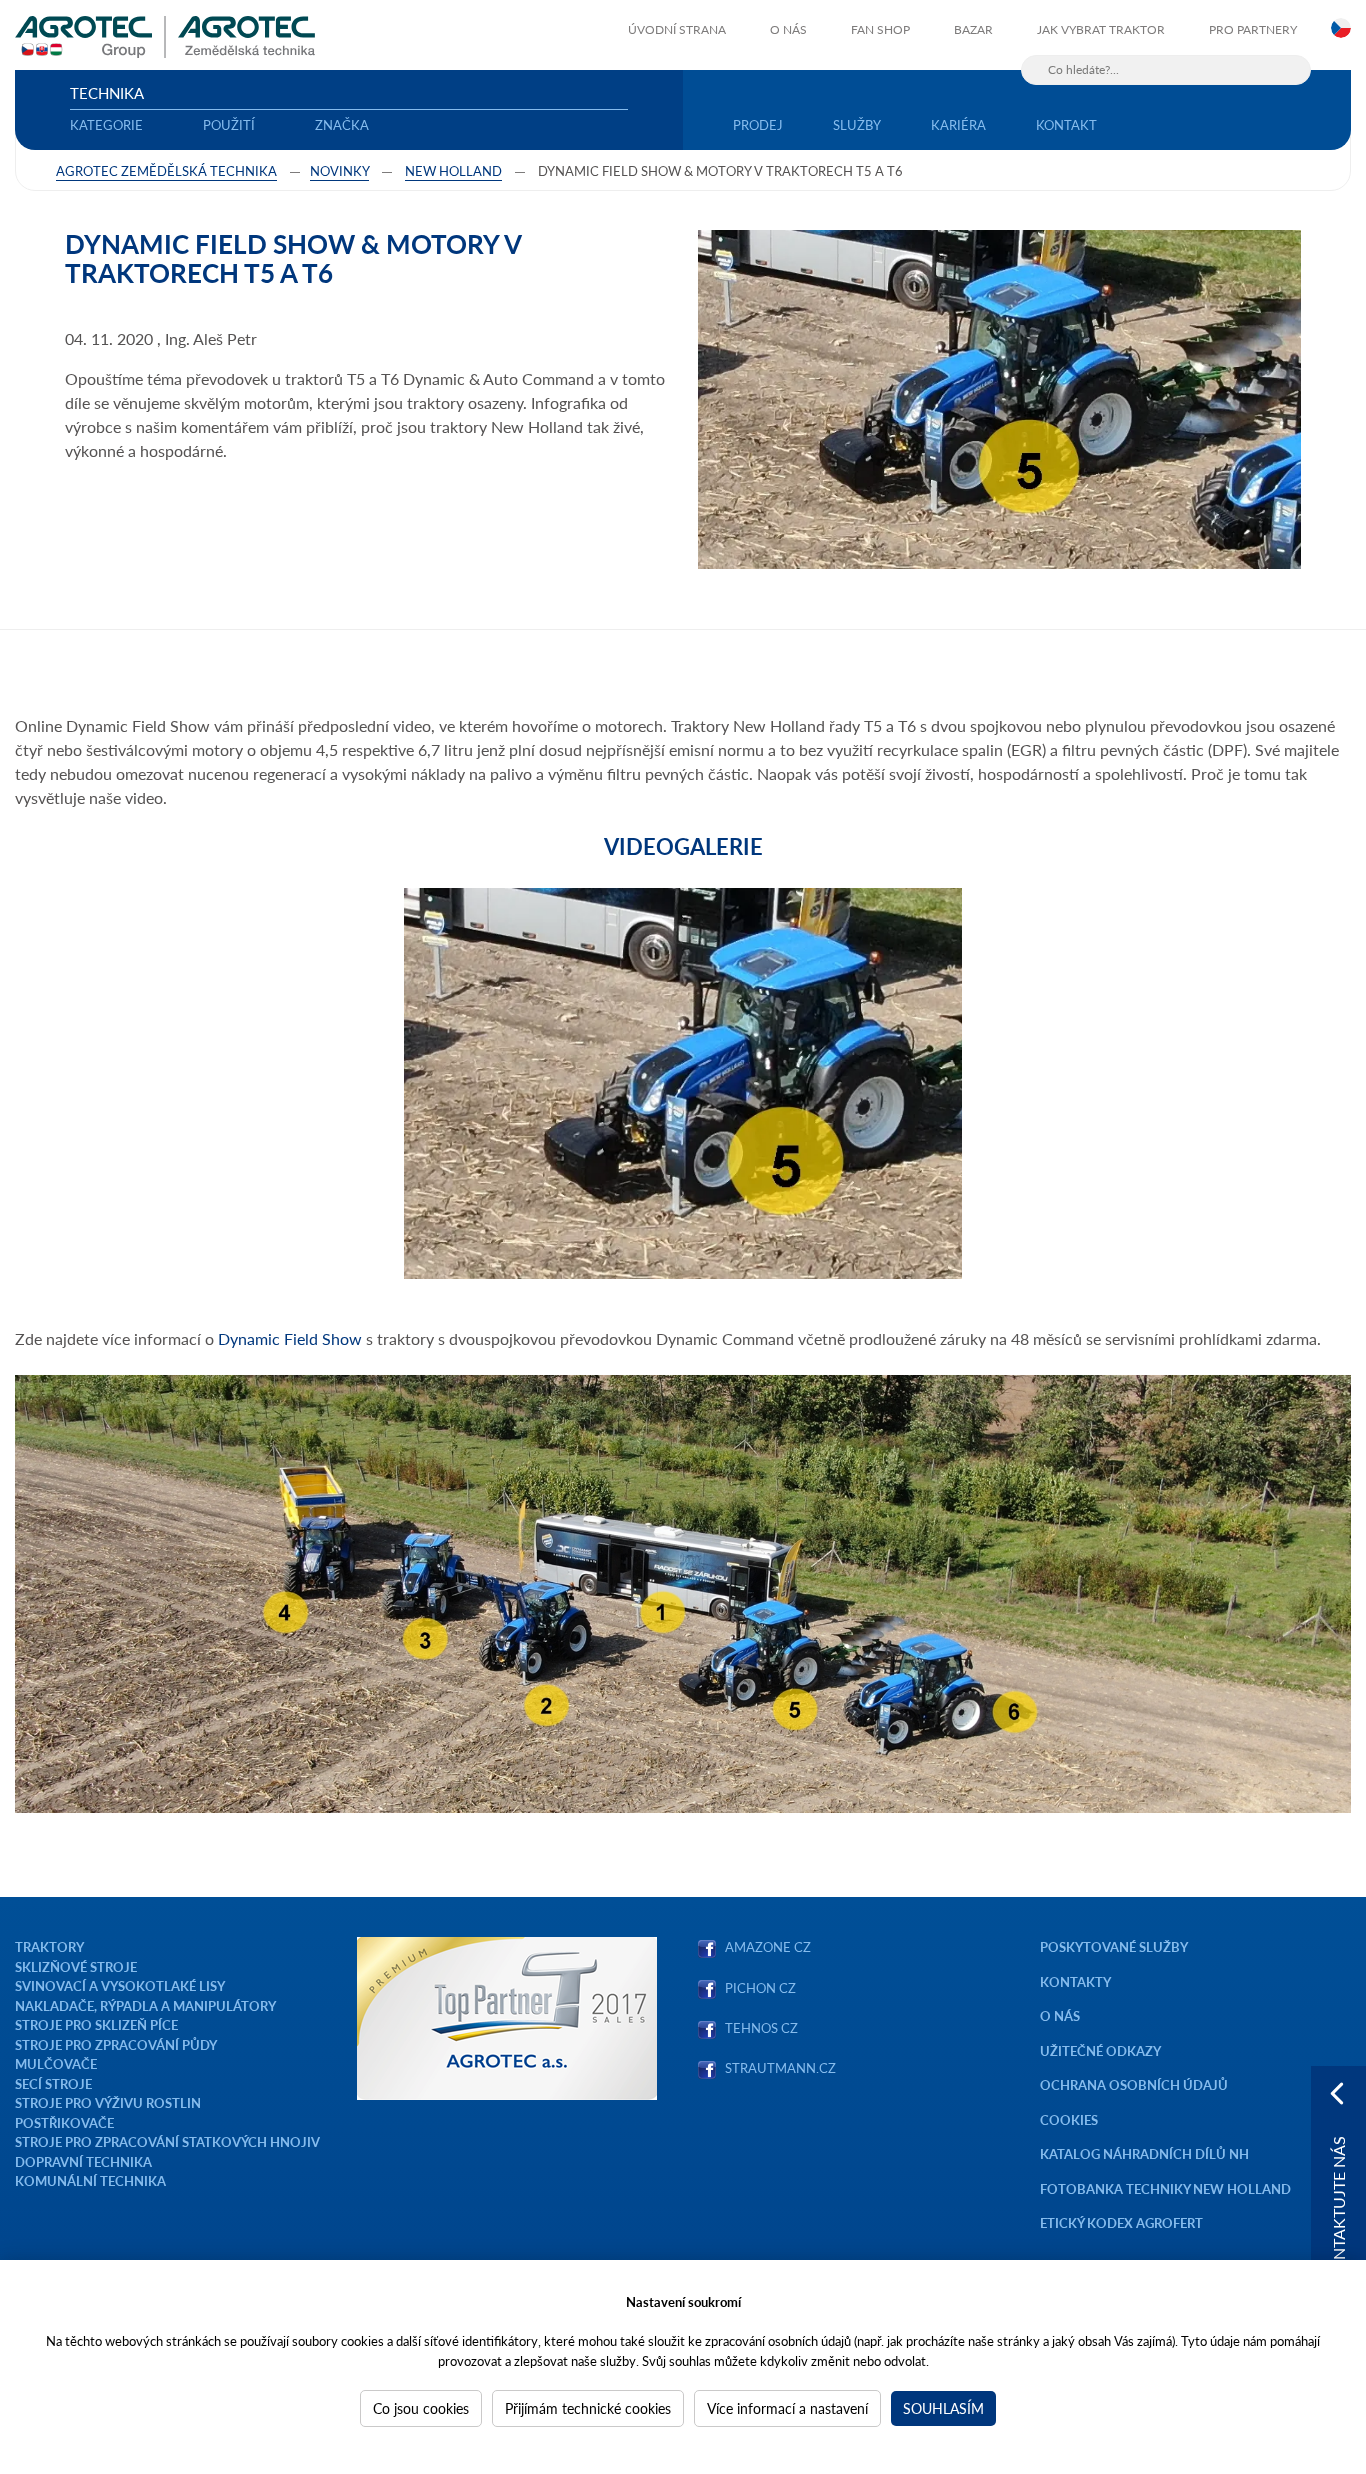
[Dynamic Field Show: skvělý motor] (683, 1083)
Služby (857, 124)
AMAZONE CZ (768, 1946)
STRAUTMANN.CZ (780, 2067)
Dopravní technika (83, 2161)
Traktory (49, 1946)
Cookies (1069, 2119)
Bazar (973, 29)
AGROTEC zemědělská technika (166, 170)
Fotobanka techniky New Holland (1165, 2188)
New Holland (453, 170)
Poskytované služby (1114, 1946)
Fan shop (880, 29)
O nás (788, 29)
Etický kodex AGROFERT (1121, 2222)
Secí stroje (53, 2083)
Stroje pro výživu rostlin (108, 2102)
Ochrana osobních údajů (1134, 2084)
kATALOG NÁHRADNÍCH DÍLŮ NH (1146, 2153)
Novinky (339, 170)
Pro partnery (1253, 29)
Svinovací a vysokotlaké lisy (120, 1985)
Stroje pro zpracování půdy (116, 2044)
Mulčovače (56, 2063)
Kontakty (1075, 1981)
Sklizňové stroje (76, 1966)
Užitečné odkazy (1100, 2050)
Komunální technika (90, 2180)
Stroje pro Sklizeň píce (96, 2024)
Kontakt (1066, 124)
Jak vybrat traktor (1101, 29)
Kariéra (958, 124)
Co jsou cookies (421, 2408)
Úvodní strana (677, 29)
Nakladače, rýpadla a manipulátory (145, 2005)
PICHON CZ (760, 1987)
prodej (758, 124)
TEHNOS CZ (758, 2027)
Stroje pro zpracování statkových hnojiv (167, 2141)
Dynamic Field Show (290, 1338)
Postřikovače (64, 2122)
